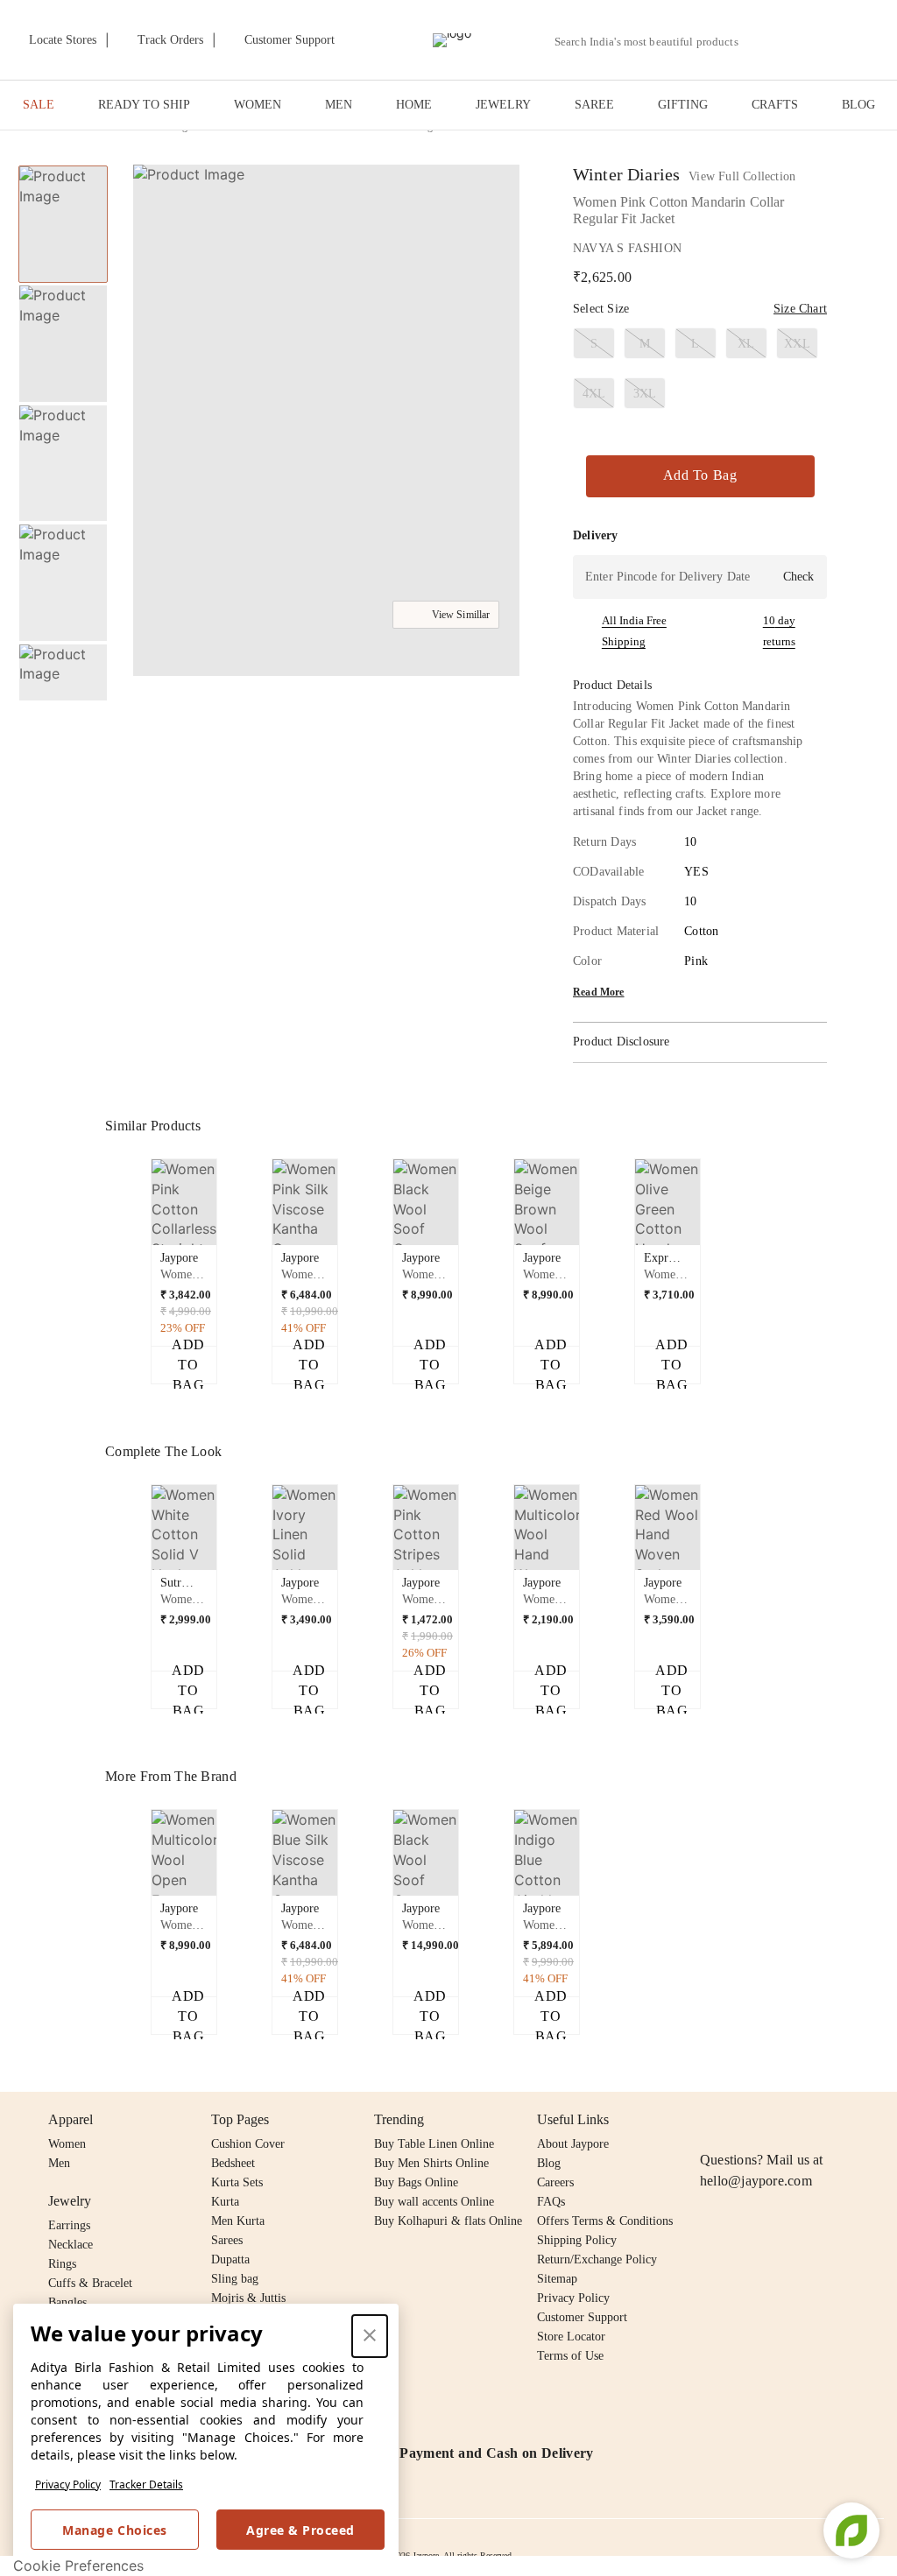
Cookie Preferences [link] (78, 2565)
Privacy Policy (68, 2485)
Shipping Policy (577, 2240)
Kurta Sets (237, 2182)
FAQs (551, 2202)
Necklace (71, 2245)
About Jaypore (573, 2144)
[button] (802, 40)
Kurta (225, 2202)
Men (59, 2163)
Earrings (69, 2225)
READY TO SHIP (144, 105)
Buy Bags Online (416, 2182)
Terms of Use (570, 2356)
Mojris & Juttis (248, 2298)
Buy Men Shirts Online (431, 2163)
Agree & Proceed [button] (300, 2530)
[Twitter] (778, 2120)
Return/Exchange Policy (597, 2259)
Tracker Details (146, 2485)
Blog (549, 2163)
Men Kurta (238, 2221)
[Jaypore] (452, 40)
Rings (62, 2264)
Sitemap (557, 2279)
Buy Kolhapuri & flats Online (448, 2221)
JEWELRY (503, 105)
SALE (39, 105)
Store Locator (571, 2337)
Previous (63, 165)
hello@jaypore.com (756, 2181)
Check (798, 577)
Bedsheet (233, 2163)
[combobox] (653, 42)
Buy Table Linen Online (434, 2144)
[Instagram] (710, 2120)
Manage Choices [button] (114, 2530)
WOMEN (258, 105)
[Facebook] (745, 2120)
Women (67, 2144)
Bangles (67, 2302)
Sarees (227, 2240)
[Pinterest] (845, 2120)
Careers (555, 2182)
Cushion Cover (248, 2144)
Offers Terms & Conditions (605, 2221)
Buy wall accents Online (434, 2202)
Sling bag (235, 2279)
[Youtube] (811, 2120)
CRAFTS (775, 105)
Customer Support (582, 2317)
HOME (414, 105)
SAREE (594, 105)
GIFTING (683, 105)
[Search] (762, 42)
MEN (339, 105)
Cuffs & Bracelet (90, 2283)
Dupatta (230, 2259)
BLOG (858, 105)
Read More (599, 992)
